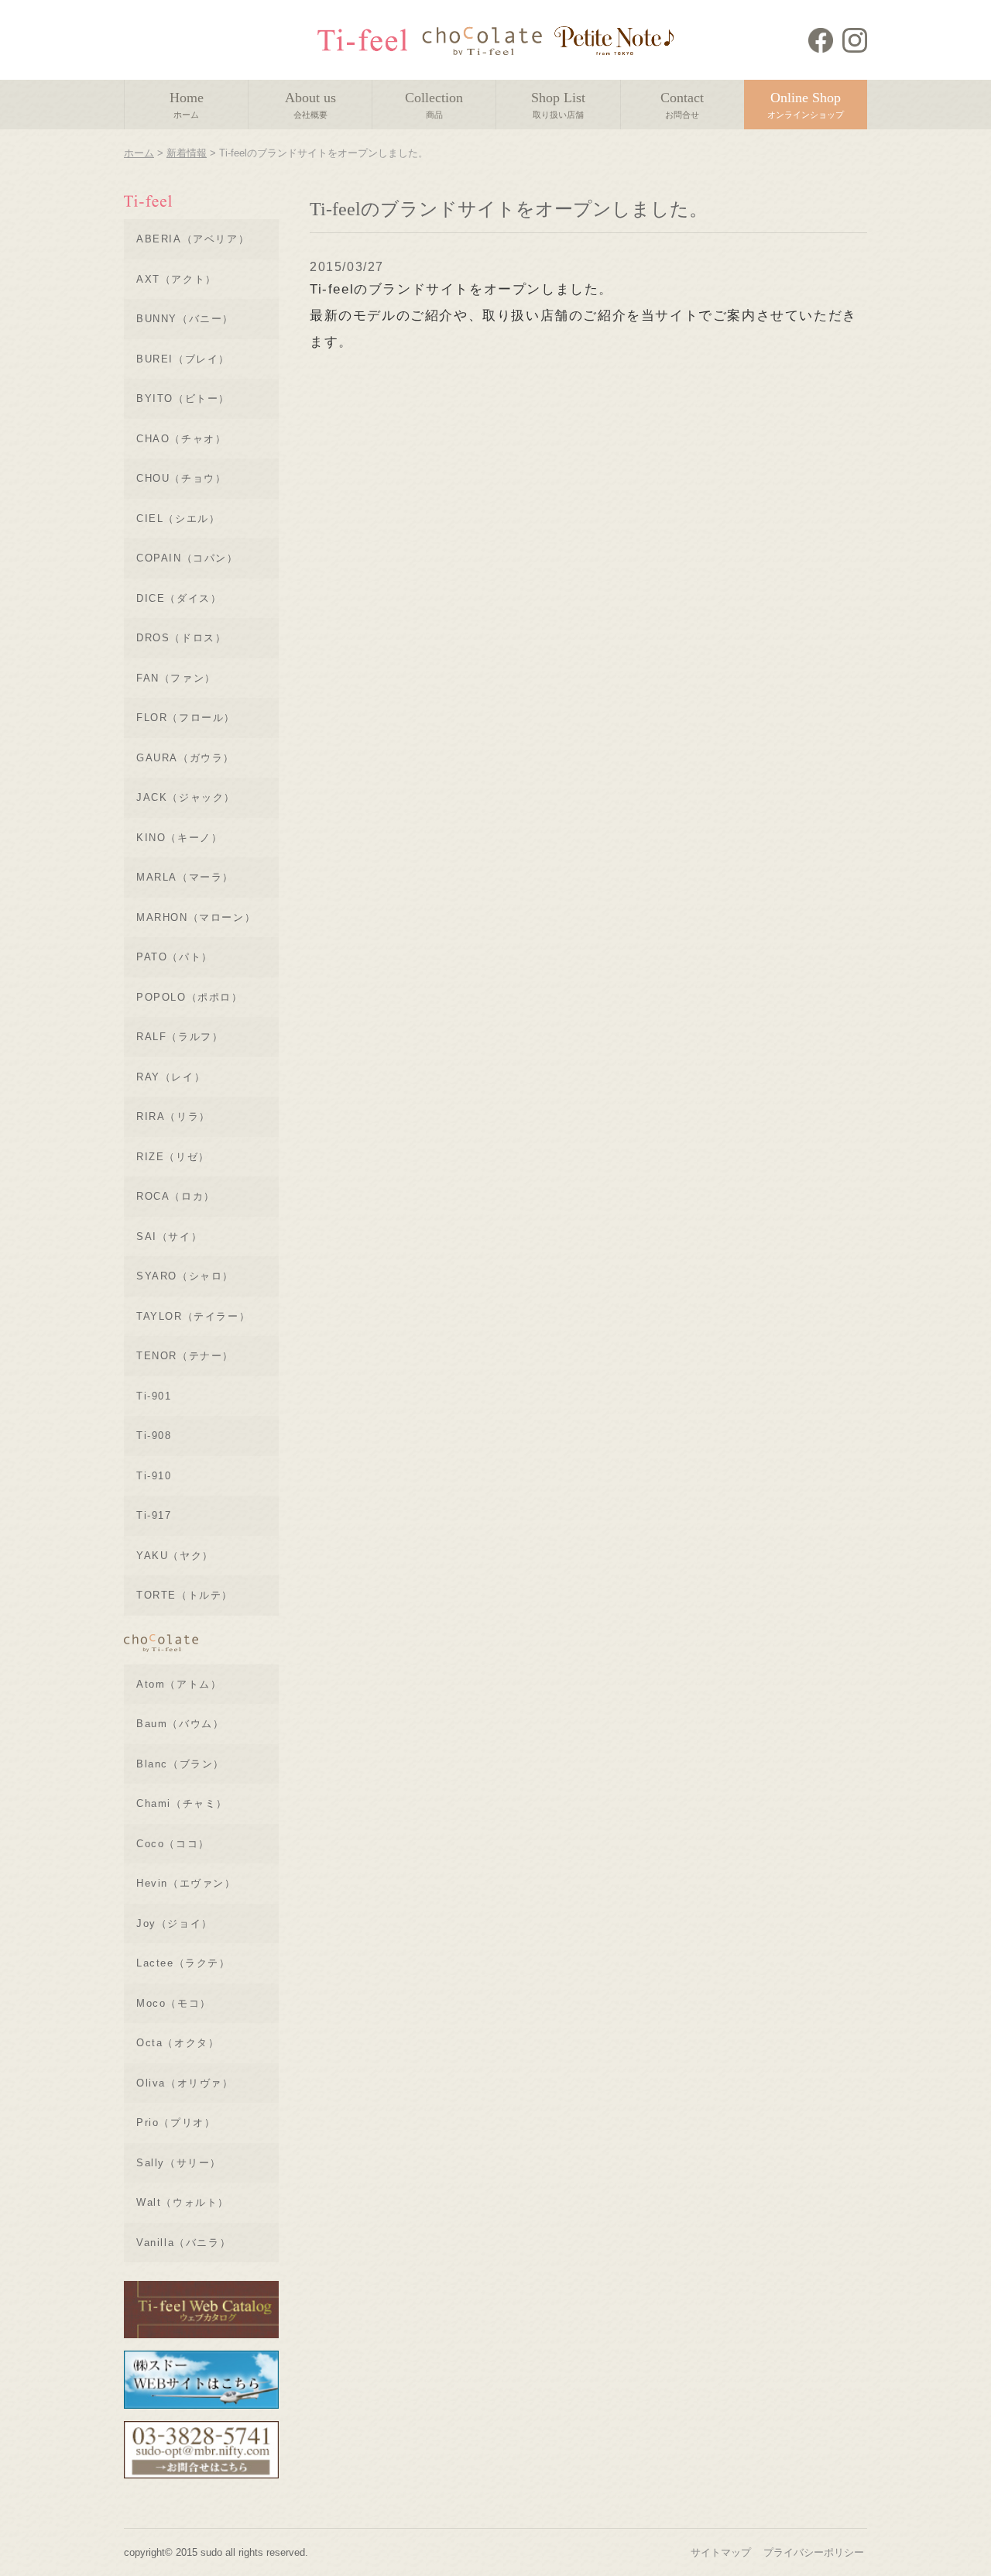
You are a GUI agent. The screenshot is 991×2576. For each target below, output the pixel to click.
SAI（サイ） (169, 1236)
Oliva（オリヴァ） (185, 2083)
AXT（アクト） (177, 279)
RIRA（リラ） (173, 1116)
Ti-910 (154, 1476)
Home (187, 105)
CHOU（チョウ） (181, 478)
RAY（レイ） (171, 1077)
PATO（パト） (175, 957)
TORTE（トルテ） (185, 1595)
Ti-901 (154, 1396)
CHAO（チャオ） (181, 439)
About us (310, 105)
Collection (434, 105)
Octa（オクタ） (178, 2043)
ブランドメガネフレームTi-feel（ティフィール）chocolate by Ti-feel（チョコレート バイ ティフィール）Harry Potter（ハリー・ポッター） (496, 40)
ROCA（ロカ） (176, 1196)
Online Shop (806, 105)
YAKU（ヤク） (175, 1556)
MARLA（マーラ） (185, 877)
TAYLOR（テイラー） (193, 1316)
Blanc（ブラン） (180, 1764)
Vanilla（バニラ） (183, 2243)
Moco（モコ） (174, 2003)
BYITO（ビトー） (183, 398)
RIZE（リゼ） (173, 1157)
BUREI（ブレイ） (183, 359)
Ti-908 (154, 1436)
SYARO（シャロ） (185, 1276)
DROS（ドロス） (181, 638)
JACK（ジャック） (186, 797)
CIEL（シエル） (178, 519)
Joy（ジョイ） (175, 1923)
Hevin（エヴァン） (186, 1883)
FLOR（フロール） (186, 718)
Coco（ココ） (173, 1844)
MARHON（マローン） (196, 917)
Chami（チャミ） (182, 1803)
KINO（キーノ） (179, 838)
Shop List (558, 105)
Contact (682, 105)
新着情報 (187, 153)
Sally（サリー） (179, 2163)
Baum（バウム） (180, 1724)
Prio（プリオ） (176, 2123)
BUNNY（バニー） (185, 319)
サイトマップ (721, 2552)
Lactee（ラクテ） (183, 1963)
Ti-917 (154, 1515)
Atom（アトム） (179, 1684)
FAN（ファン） (176, 678)
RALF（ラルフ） (180, 1037)
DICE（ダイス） (179, 598)
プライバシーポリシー (814, 2552)
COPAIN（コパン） (187, 558)
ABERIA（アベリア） (193, 239)
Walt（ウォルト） (183, 2202)
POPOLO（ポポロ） (190, 997)
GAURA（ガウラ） (185, 758)
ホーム (139, 153)
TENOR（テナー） (185, 1356)
